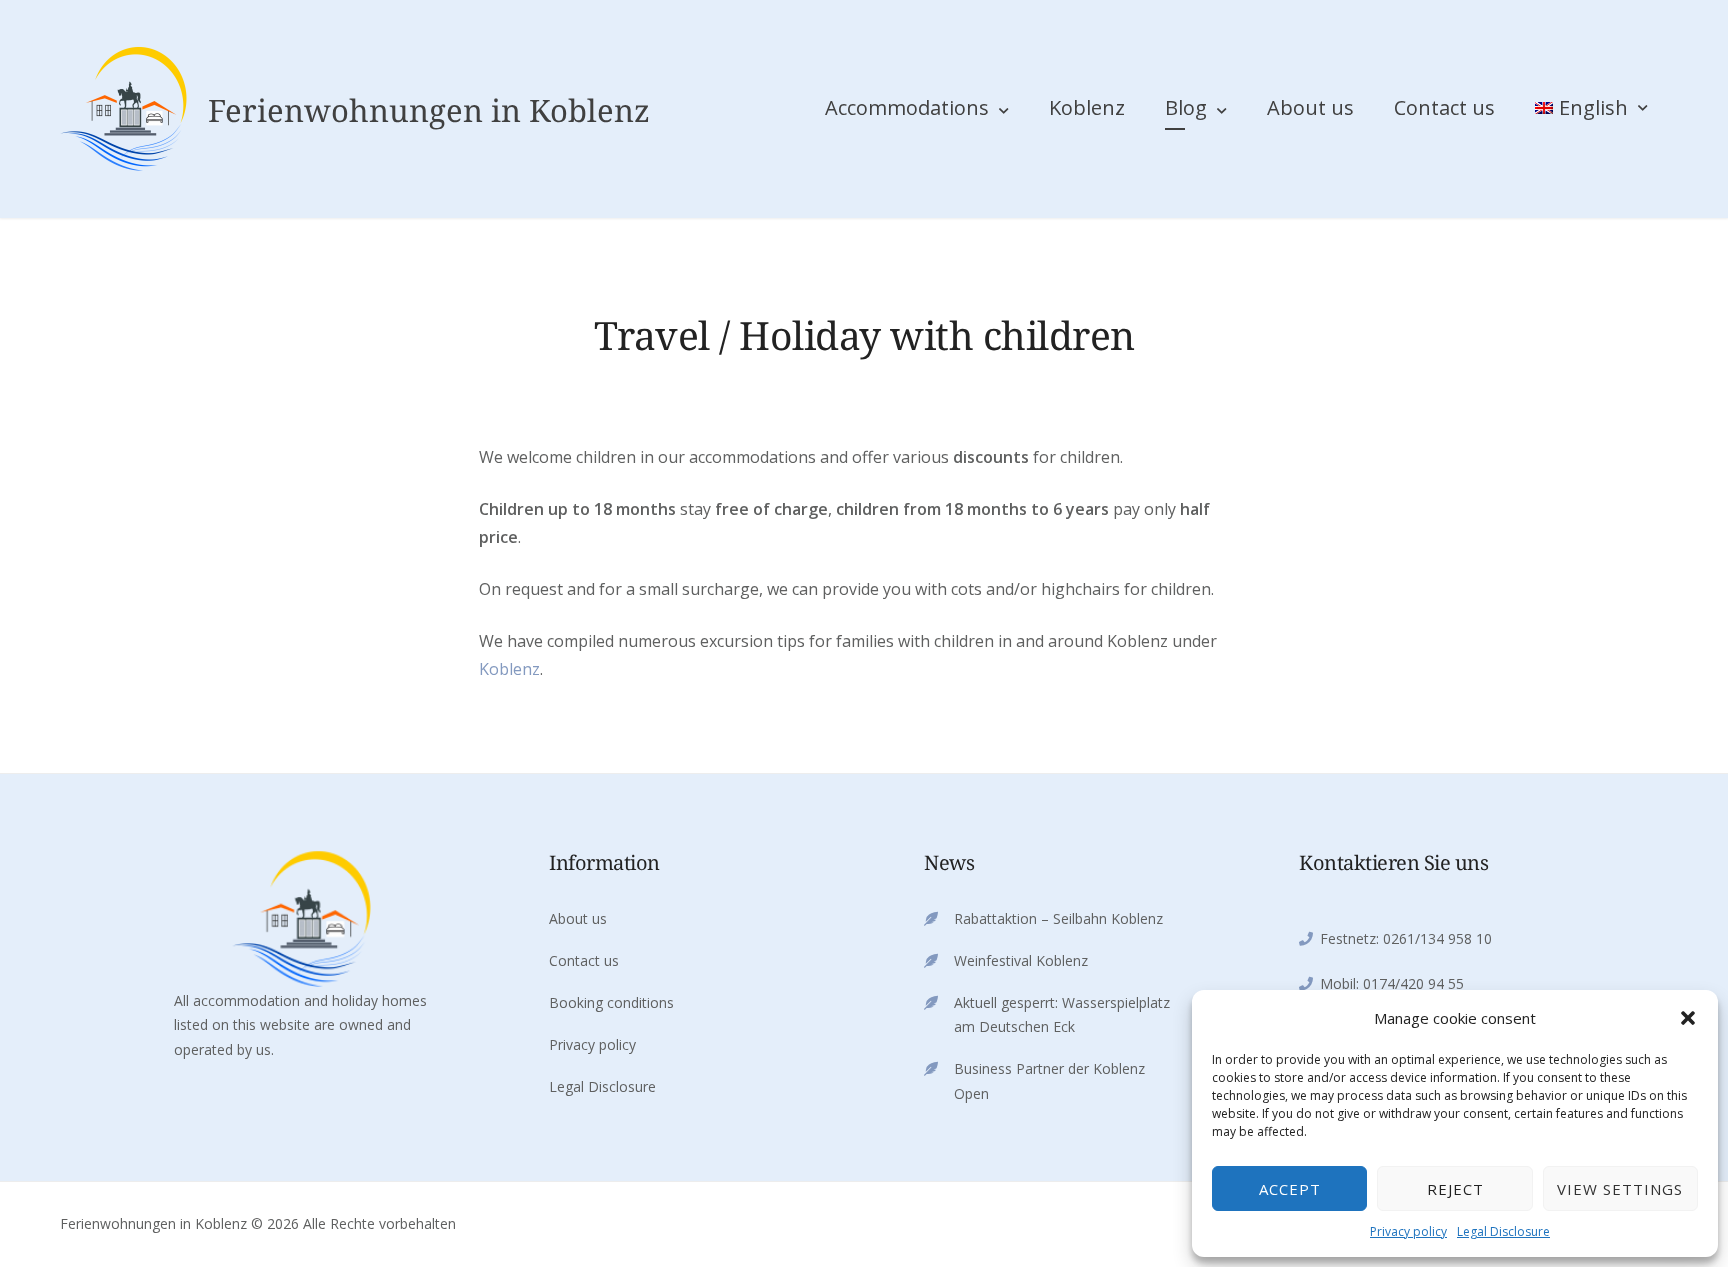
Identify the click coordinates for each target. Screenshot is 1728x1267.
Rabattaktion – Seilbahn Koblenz (1058, 918)
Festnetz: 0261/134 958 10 (1406, 938)
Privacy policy (1408, 1231)
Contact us (1444, 107)
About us (1310, 107)
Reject (1455, 1189)
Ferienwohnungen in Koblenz (429, 110)
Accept (1290, 1189)
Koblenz (1087, 107)
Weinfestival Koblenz (1021, 960)
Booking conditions (611, 1002)
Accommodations (907, 107)
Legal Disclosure (1503, 1231)
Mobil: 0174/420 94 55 (1392, 983)
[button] (1688, 1018)
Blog (1186, 107)
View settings (1620, 1189)
